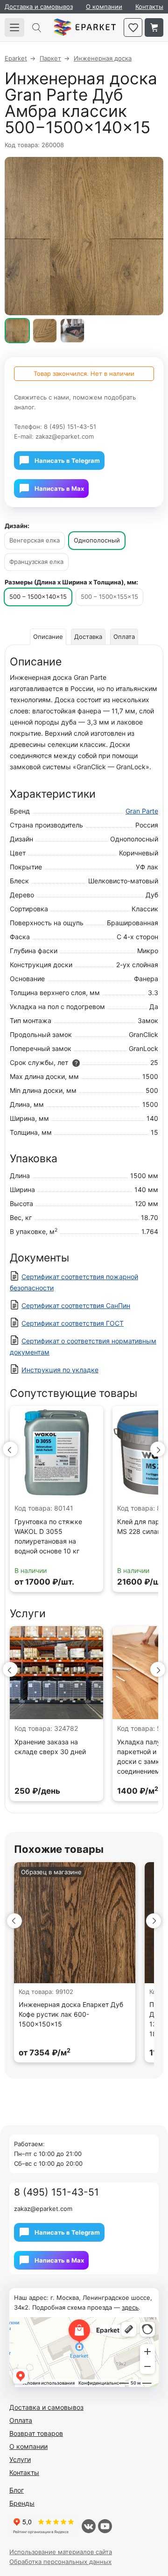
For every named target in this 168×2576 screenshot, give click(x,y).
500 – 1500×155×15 (109, 597)
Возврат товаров (36, 2433)
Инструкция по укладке (60, 1370)
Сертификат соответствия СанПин (76, 1305)
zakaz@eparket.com (65, 436)
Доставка (88, 637)
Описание (48, 637)
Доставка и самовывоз (39, 7)
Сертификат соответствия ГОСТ (73, 1323)
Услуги (20, 2459)
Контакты (149, 7)
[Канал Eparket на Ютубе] (105, 2526)
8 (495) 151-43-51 (70, 427)
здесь (130, 2307)
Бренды (22, 2503)
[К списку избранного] (133, 27)
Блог (17, 2490)
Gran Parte (142, 811)
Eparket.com (85, 27)
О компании (104, 7)
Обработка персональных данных (60, 2562)
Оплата (124, 637)
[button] (10, 1449)
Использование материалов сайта (61, 2552)
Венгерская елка (35, 540)
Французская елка (36, 562)
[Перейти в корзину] (154, 27)
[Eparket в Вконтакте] (89, 2526)
